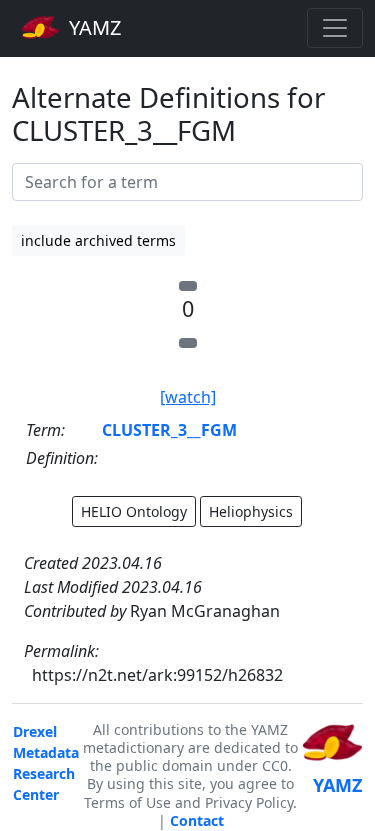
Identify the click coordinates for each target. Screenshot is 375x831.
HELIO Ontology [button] (134, 511)
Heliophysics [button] (251, 511)
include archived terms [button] (98, 240)
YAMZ (92, 27)
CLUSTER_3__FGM (169, 430)
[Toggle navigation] (335, 28)
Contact (197, 820)
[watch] (188, 397)
